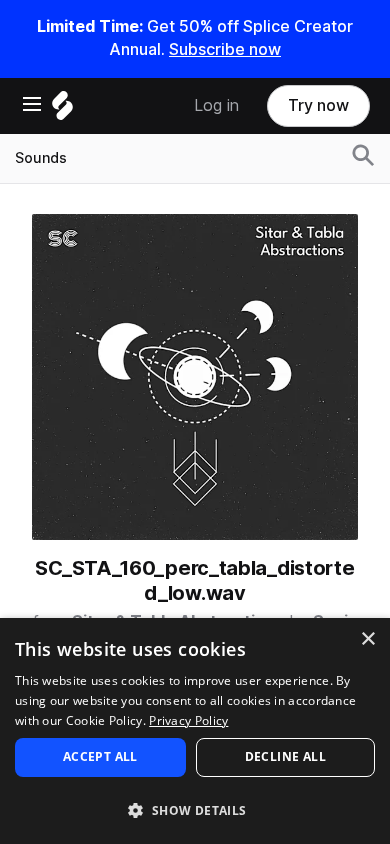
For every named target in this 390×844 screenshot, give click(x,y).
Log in (216, 105)
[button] (195, 809)
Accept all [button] (100, 756)
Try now (318, 105)
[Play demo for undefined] (195, 377)
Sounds (41, 158)
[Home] (62, 110)
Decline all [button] (285, 756)
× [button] (367, 639)
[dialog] (195, 731)
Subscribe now (225, 49)
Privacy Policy (188, 720)
